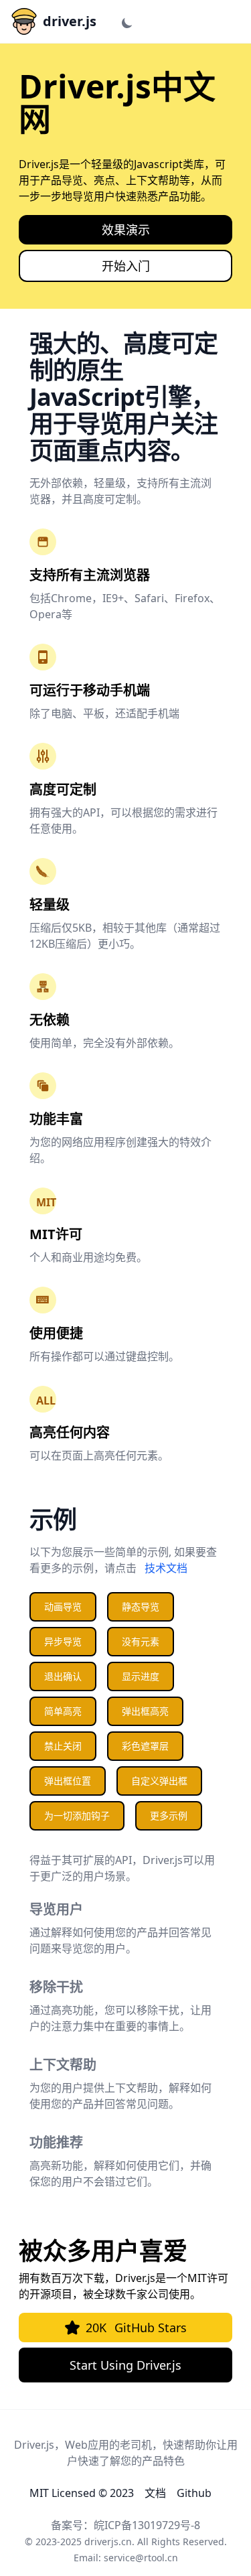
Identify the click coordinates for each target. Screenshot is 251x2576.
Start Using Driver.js (125, 2365)
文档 (155, 2493)
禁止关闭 (63, 1746)
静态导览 (141, 1606)
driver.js (70, 21)
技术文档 (166, 1568)
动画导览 (63, 1606)
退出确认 (63, 1676)
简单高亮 (63, 1711)
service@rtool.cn (141, 2558)
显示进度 (141, 1676)
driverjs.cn (108, 2542)
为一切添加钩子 (77, 1815)
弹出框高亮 (145, 1711)
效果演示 (126, 230)
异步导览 (63, 1641)
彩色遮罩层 (145, 1746)
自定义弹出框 (159, 1781)
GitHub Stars (136, 2328)
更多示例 (169, 1815)
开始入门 (126, 266)
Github (194, 2493)
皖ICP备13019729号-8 (147, 2525)
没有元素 (141, 1641)
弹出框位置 (68, 1781)
